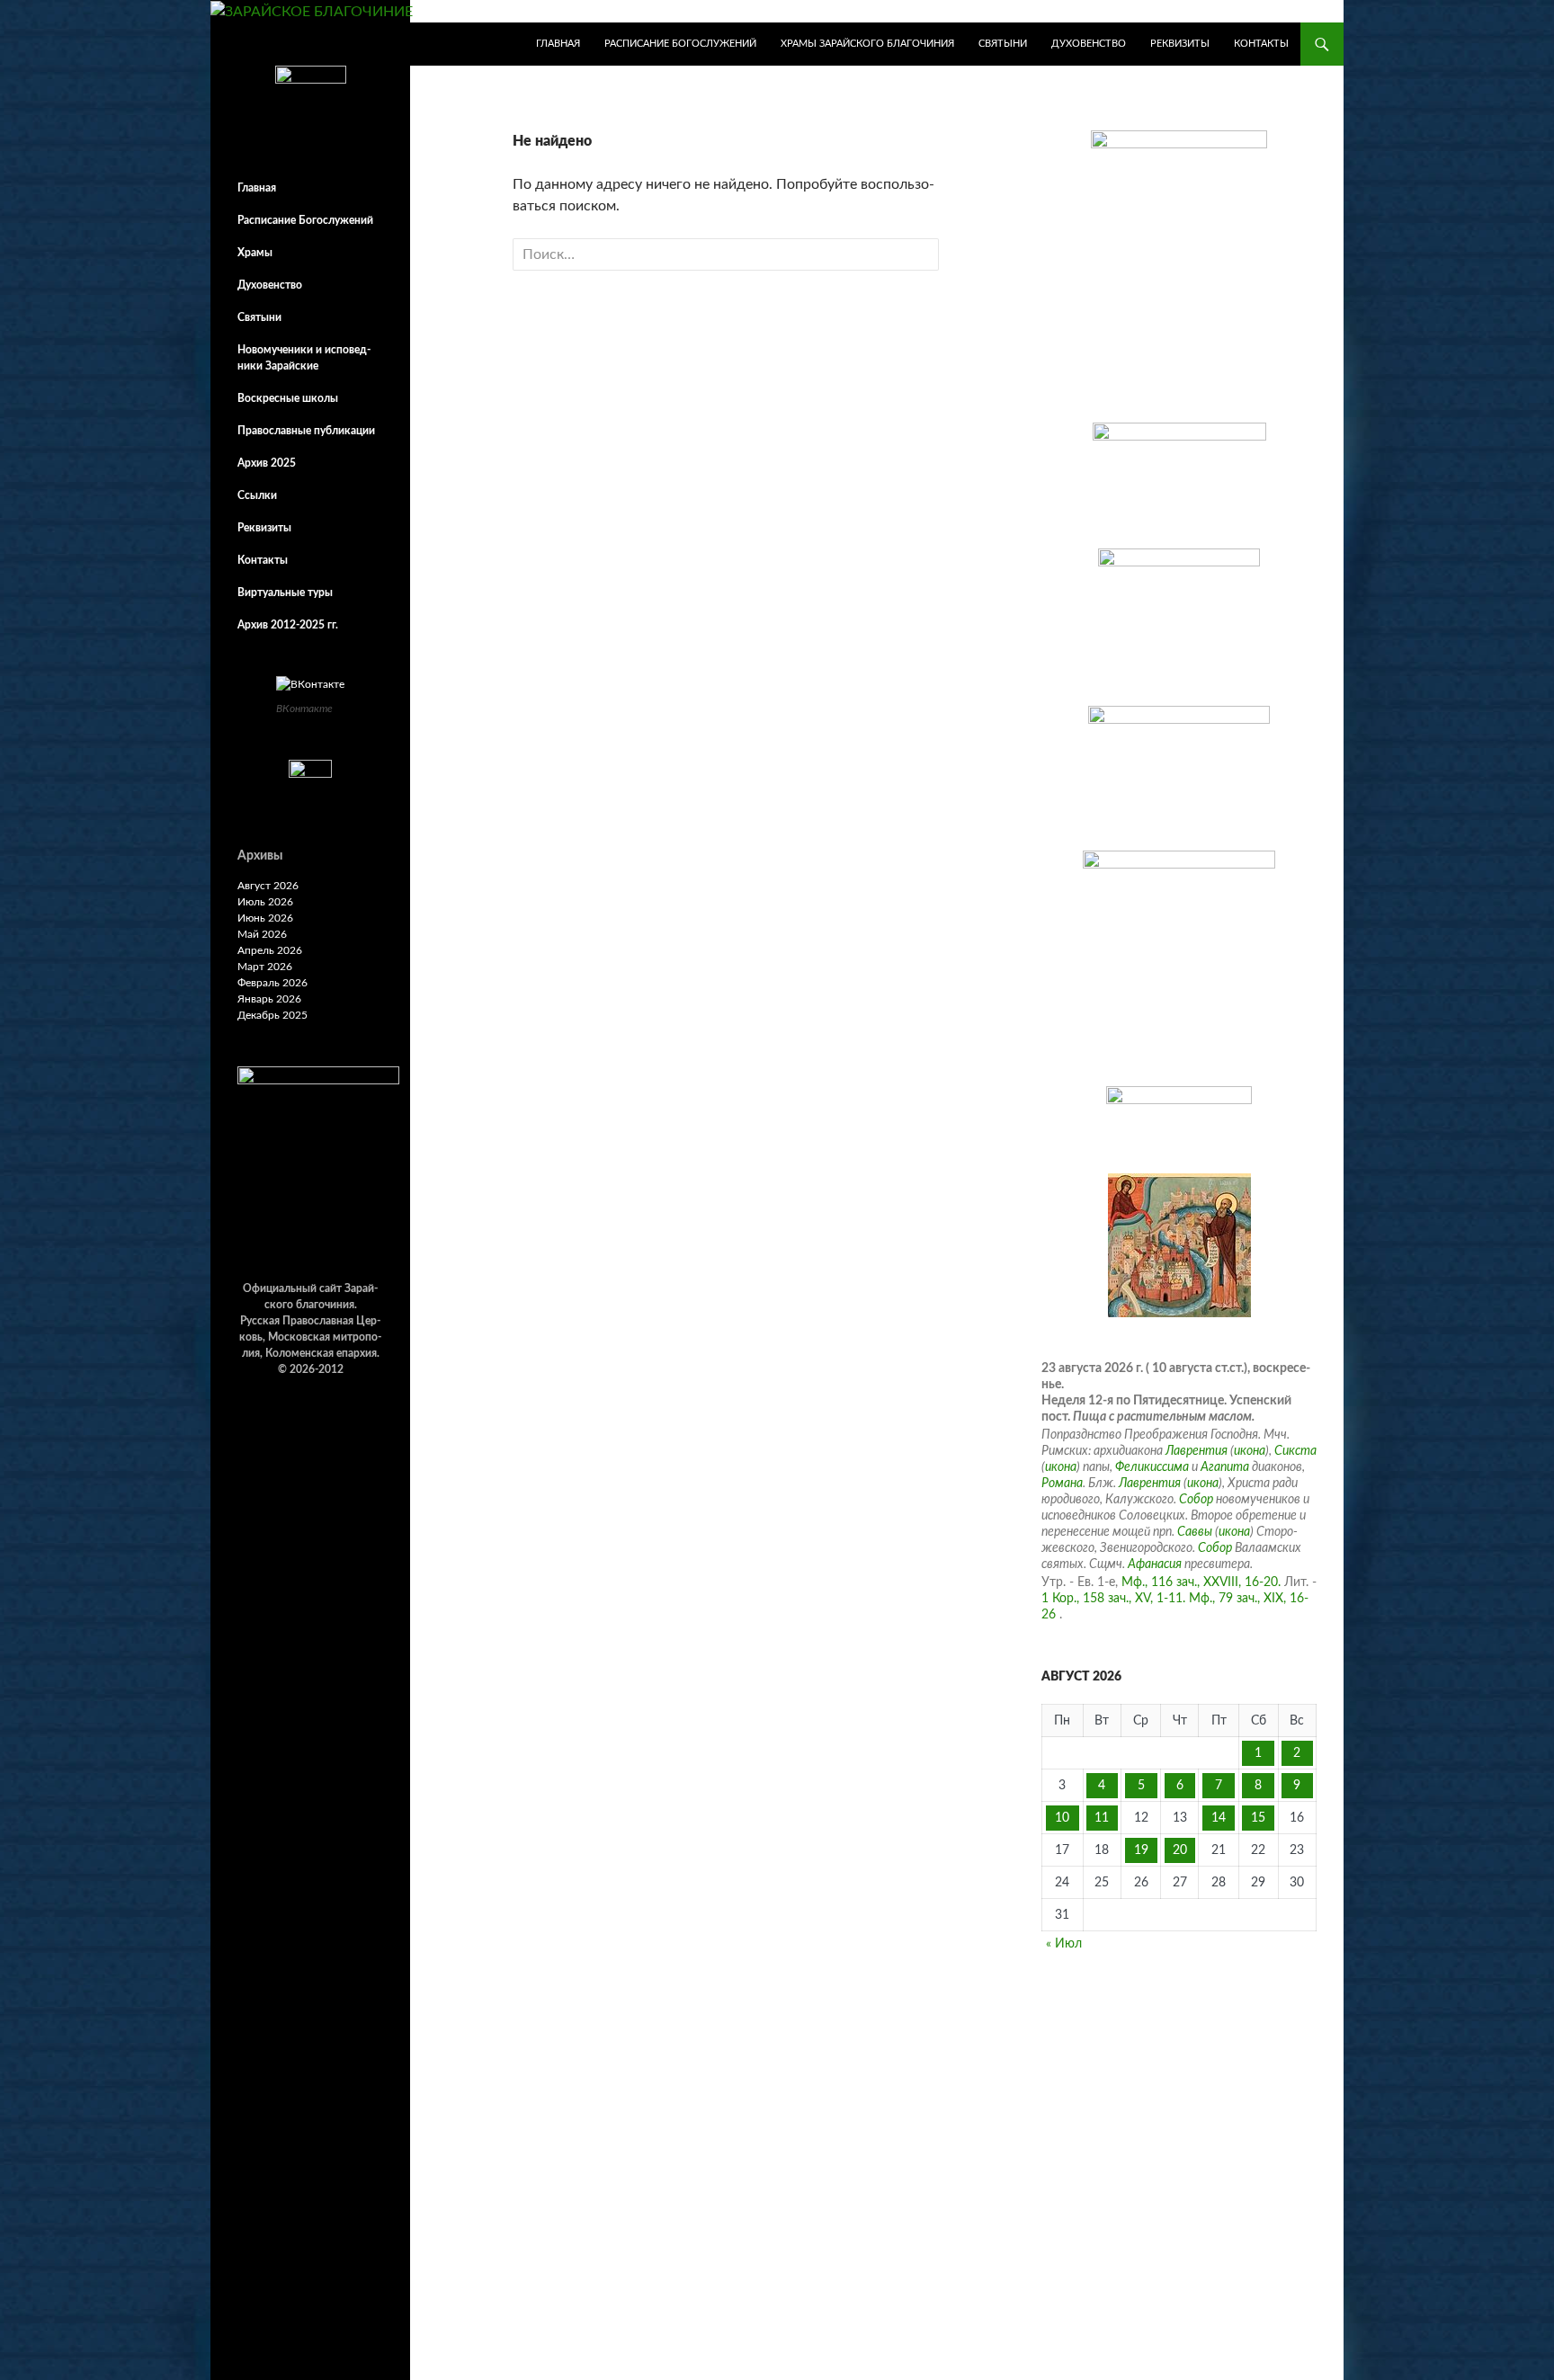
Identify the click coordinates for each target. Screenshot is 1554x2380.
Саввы (1195, 1532)
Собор (1196, 1500)
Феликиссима (1152, 1467)
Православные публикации (306, 431)
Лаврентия (1197, 1451)
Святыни (1003, 44)
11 (1102, 1818)
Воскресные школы (288, 398)
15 (1258, 1818)
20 (1180, 1850)
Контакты (1261, 44)
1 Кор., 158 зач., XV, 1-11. (1113, 1599)
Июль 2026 (265, 902)
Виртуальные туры (285, 593)
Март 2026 (265, 967)
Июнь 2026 (265, 918)
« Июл (1064, 1944)
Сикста (1295, 1451)
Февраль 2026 (272, 983)
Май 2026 (262, 934)
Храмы (255, 253)
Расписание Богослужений (680, 44)
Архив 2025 (267, 463)
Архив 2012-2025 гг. (288, 625)
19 (1141, 1850)
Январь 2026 (269, 999)
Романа (1062, 1484)
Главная (558, 44)
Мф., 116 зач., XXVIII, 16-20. (1201, 1582)
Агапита (1225, 1467)
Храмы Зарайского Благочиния (867, 44)
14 (1219, 1818)
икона (1250, 1451)
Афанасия (1155, 1564)
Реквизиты (1180, 44)
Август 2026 (268, 886)
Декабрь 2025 (272, 1015)
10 (1062, 1818)
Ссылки (257, 495)
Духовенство (1089, 44)
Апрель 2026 (270, 950)
